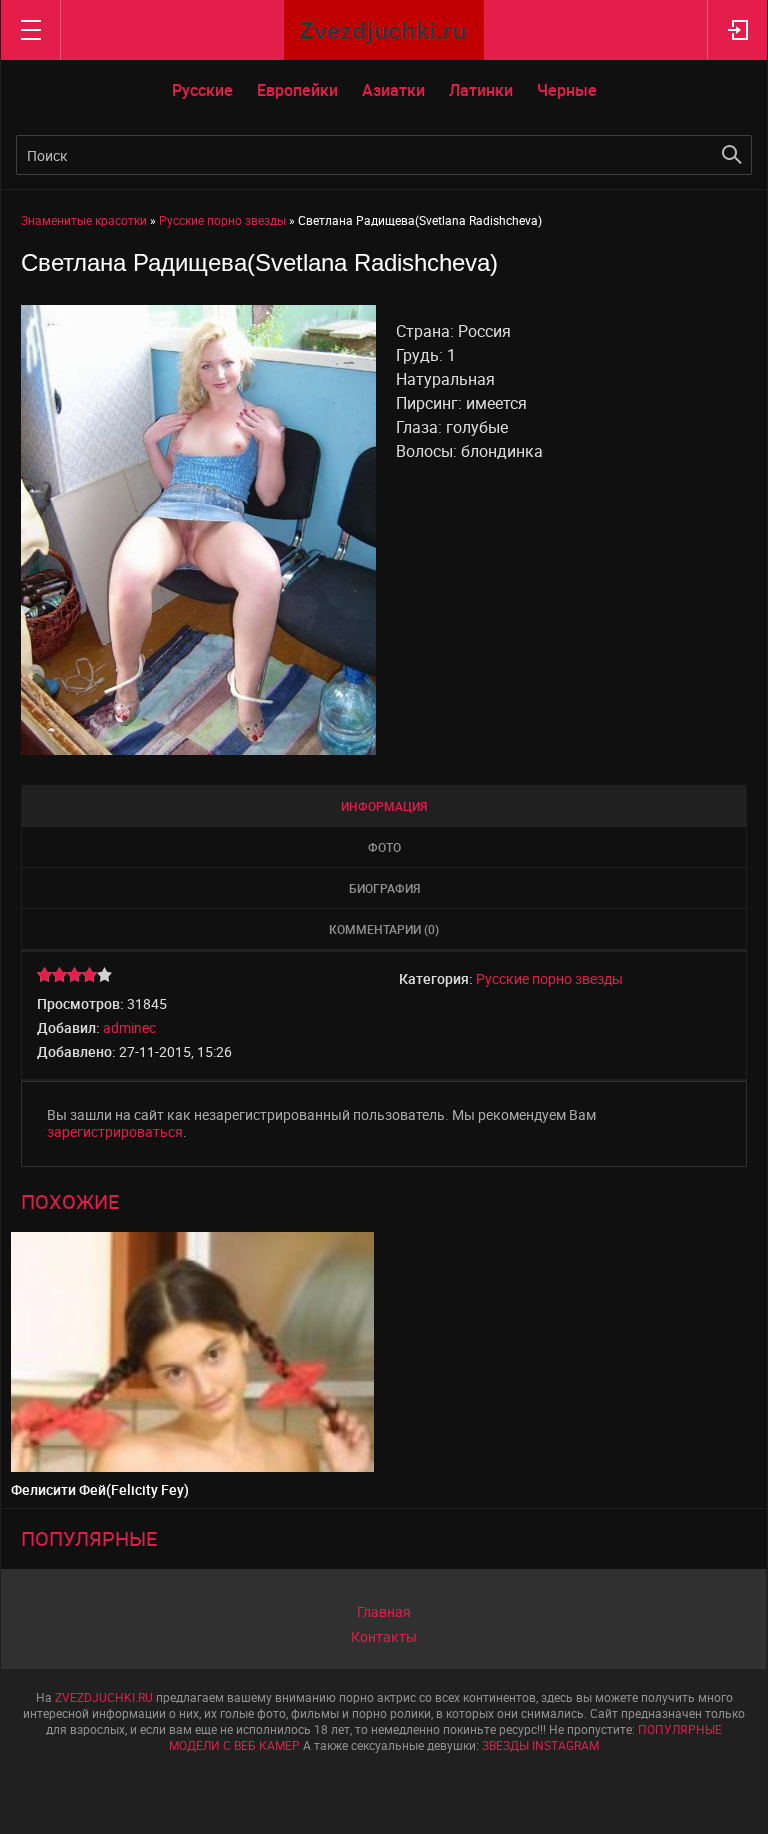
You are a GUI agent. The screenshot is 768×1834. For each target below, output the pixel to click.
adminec (129, 1027)
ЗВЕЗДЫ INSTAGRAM (540, 1745)
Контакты (384, 1636)
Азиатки (393, 90)
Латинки (481, 90)
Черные (567, 90)
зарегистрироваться (115, 1131)
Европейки (297, 90)
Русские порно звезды (549, 978)
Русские (202, 90)
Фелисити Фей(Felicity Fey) (100, 1489)
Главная (384, 1611)
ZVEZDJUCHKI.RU (104, 1697)
